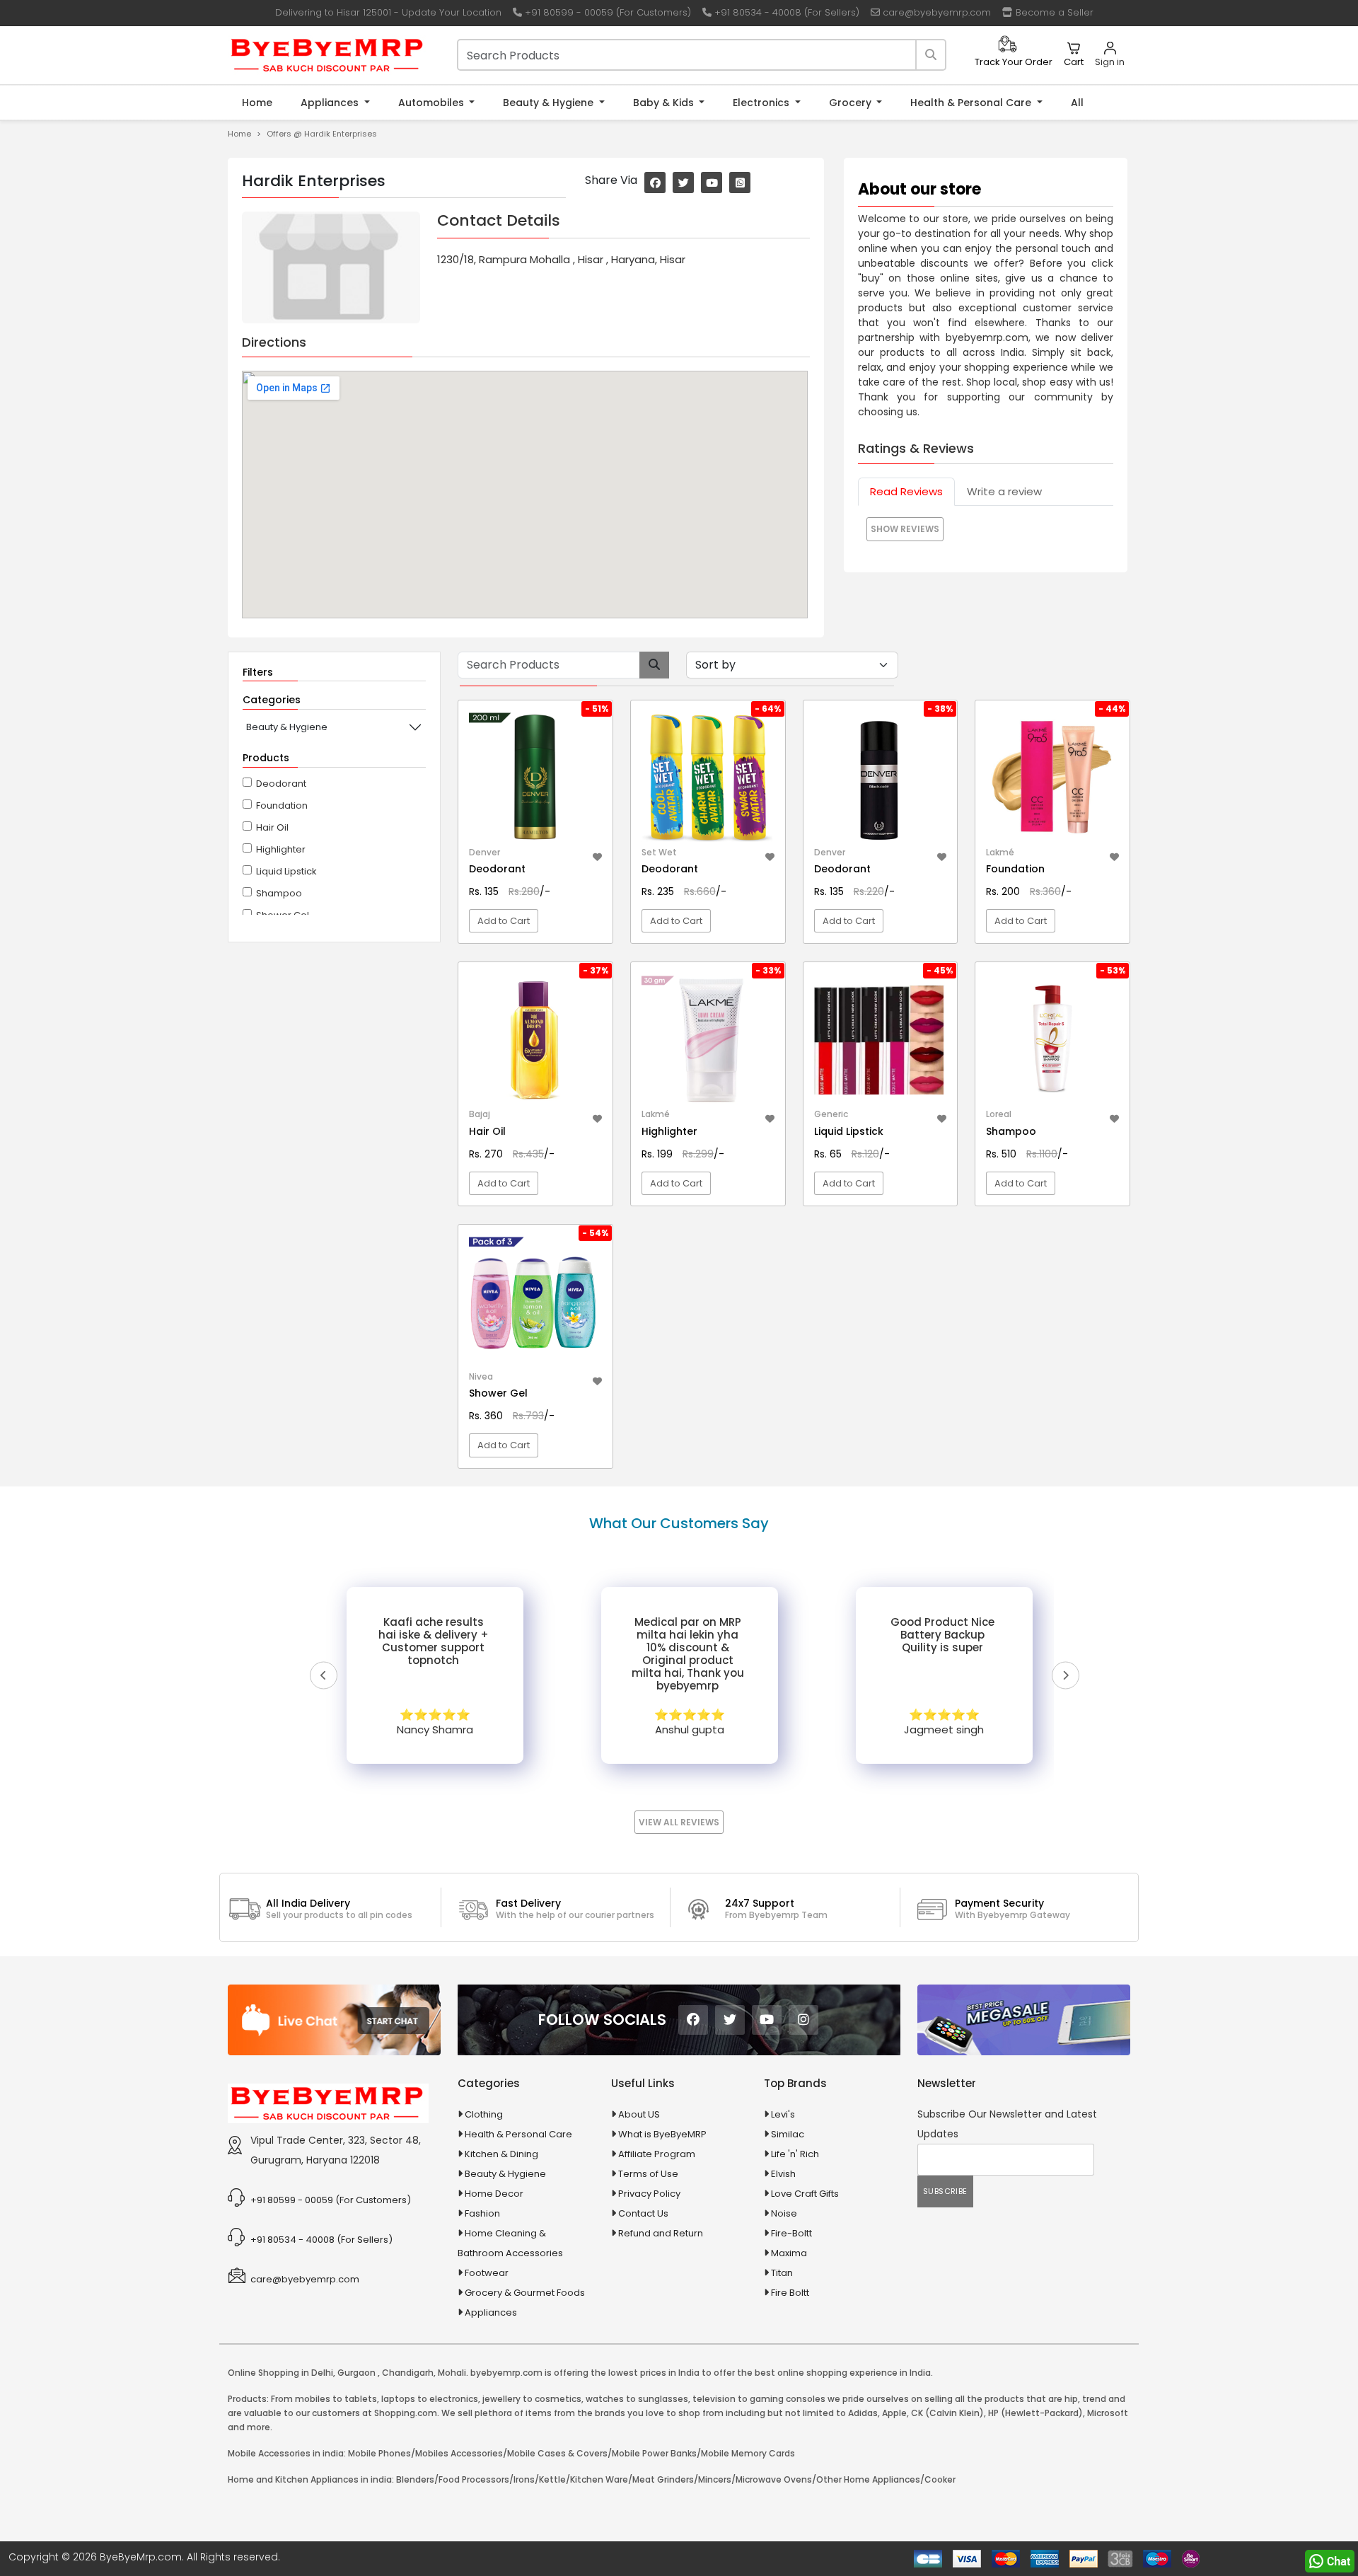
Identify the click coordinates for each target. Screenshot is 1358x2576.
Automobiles (433, 103)
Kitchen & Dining (501, 2154)
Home (257, 103)
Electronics (762, 103)
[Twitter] (730, 2020)
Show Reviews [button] (905, 529)
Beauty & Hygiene (550, 103)
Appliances (331, 103)
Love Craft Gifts (805, 2194)
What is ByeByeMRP (662, 2134)
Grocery (852, 103)
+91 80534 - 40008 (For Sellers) (785, 12)
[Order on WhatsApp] (1330, 2561)
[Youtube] (767, 2020)
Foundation (282, 805)
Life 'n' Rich (795, 2154)
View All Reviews (679, 1822)
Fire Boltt (790, 2293)
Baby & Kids (665, 103)
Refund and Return (661, 2233)
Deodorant (281, 784)
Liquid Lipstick (286, 871)
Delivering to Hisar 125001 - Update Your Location (387, 12)
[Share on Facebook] (655, 183)
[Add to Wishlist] (597, 855)
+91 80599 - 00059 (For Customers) (607, 12)
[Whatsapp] (740, 183)
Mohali (452, 2373)
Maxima (789, 2253)
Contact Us (643, 2213)
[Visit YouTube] (712, 183)
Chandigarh (408, 2373)
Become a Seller (1053, 12)
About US (639, 2114)
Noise (784, 2213)
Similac (788, 2134)
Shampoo (279, 893)
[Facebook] (693, 2020)
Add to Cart (504, 921)
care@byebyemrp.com (935, 12)
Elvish (783, 2174)
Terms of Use (648, 2174)
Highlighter (281, 849)
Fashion (482, 2213)
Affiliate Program (657, 2154)
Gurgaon (356, 2373)
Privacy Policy (649, 2194)
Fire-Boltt (791, 2233)
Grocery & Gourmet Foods (525, 2293)
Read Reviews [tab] (906, 491)
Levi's (783, 2114)
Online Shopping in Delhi (280, 2373)
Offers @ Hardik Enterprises (322, 134)
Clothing (484, 2114)
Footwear (487, 2273)
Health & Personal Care (972, 103)
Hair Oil (272, 827)
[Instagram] (803, 2020)
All (1077, 103)
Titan (782, 2273)
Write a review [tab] (1004, 491)
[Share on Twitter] (683, 183)
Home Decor (494, 2194)
